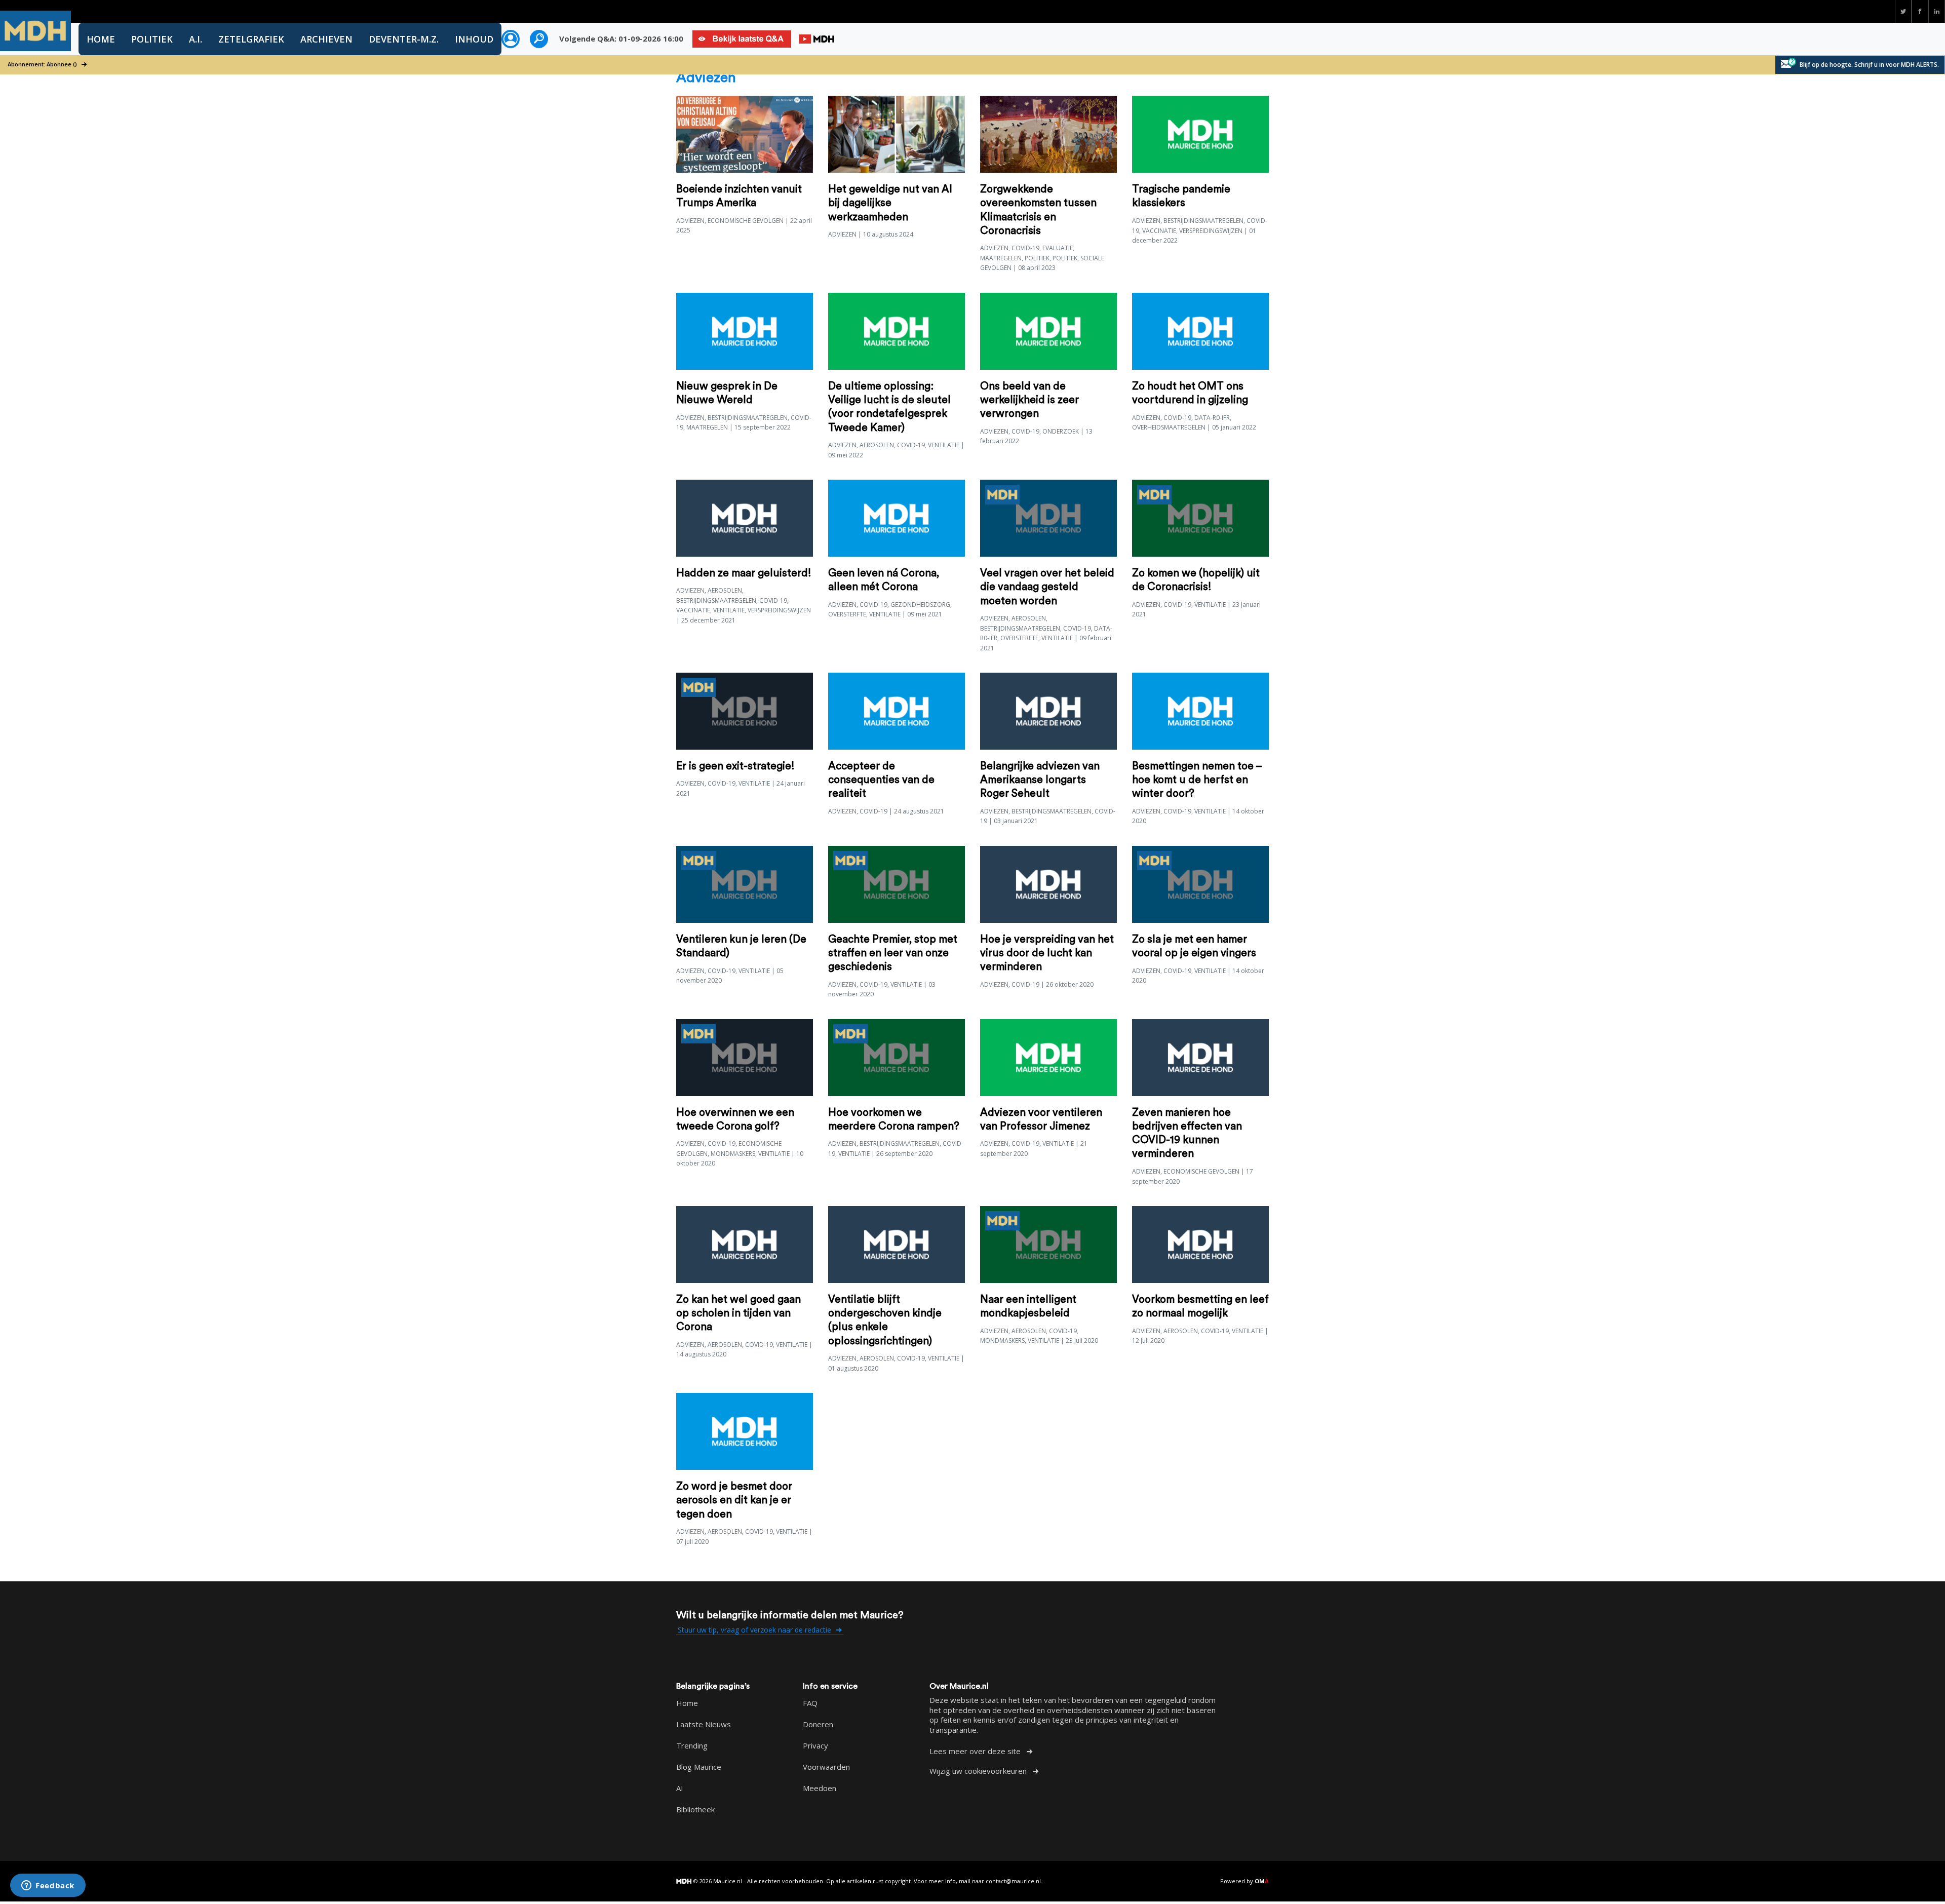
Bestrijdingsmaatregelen (1203, 221)
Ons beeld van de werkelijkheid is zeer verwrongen (1029, 400)
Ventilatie (944, 445)
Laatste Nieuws (704, 1724)
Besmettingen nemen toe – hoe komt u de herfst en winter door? (1197, 780)
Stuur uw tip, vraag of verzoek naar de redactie (755, 1630)
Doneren (818, 1724)
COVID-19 (1025, 248)
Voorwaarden (826, 1767)
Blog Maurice (699, 1767)
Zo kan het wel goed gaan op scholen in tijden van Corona (738, 1313)
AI (680, 1788)
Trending (692, 1745)
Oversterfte (847, 614)
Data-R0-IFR (1212, 418)
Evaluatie (1058, 248)
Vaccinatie (1159, 231)
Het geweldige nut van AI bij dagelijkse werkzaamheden (890, 203)
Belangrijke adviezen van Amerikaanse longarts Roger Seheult (1040, 780)
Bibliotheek (695, 1809)
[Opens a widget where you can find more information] (48, 1886)
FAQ (810, 1703)
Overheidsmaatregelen (1169, 427)
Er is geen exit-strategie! (735, 766)
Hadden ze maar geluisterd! (744, 573)
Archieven (326, 39)
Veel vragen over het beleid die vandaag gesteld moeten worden (1047, 587)
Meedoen (820, 1788)
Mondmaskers (733, 1154)
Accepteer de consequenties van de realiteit (881, 780)
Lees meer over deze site (976, 1751)
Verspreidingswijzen (1211, 231)
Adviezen (690, 221)
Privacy (815, 1745)
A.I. (196, 39)
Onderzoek (1061, 431)
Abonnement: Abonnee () (43, 64)
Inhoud (474, 39)
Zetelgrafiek (251, 39)
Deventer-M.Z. (404, 39)
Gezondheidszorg (920, 605)
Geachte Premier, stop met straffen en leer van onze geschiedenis (893, 953)
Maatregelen (1001, 258)
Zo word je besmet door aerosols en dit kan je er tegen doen (734, 1500)
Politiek (152, 39)
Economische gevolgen (746, 221)
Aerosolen (877, 445)
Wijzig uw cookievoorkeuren (979, 1771)
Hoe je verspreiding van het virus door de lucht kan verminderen (1047, 953)
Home (101, 39)
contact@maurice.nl (1013, 1881)
